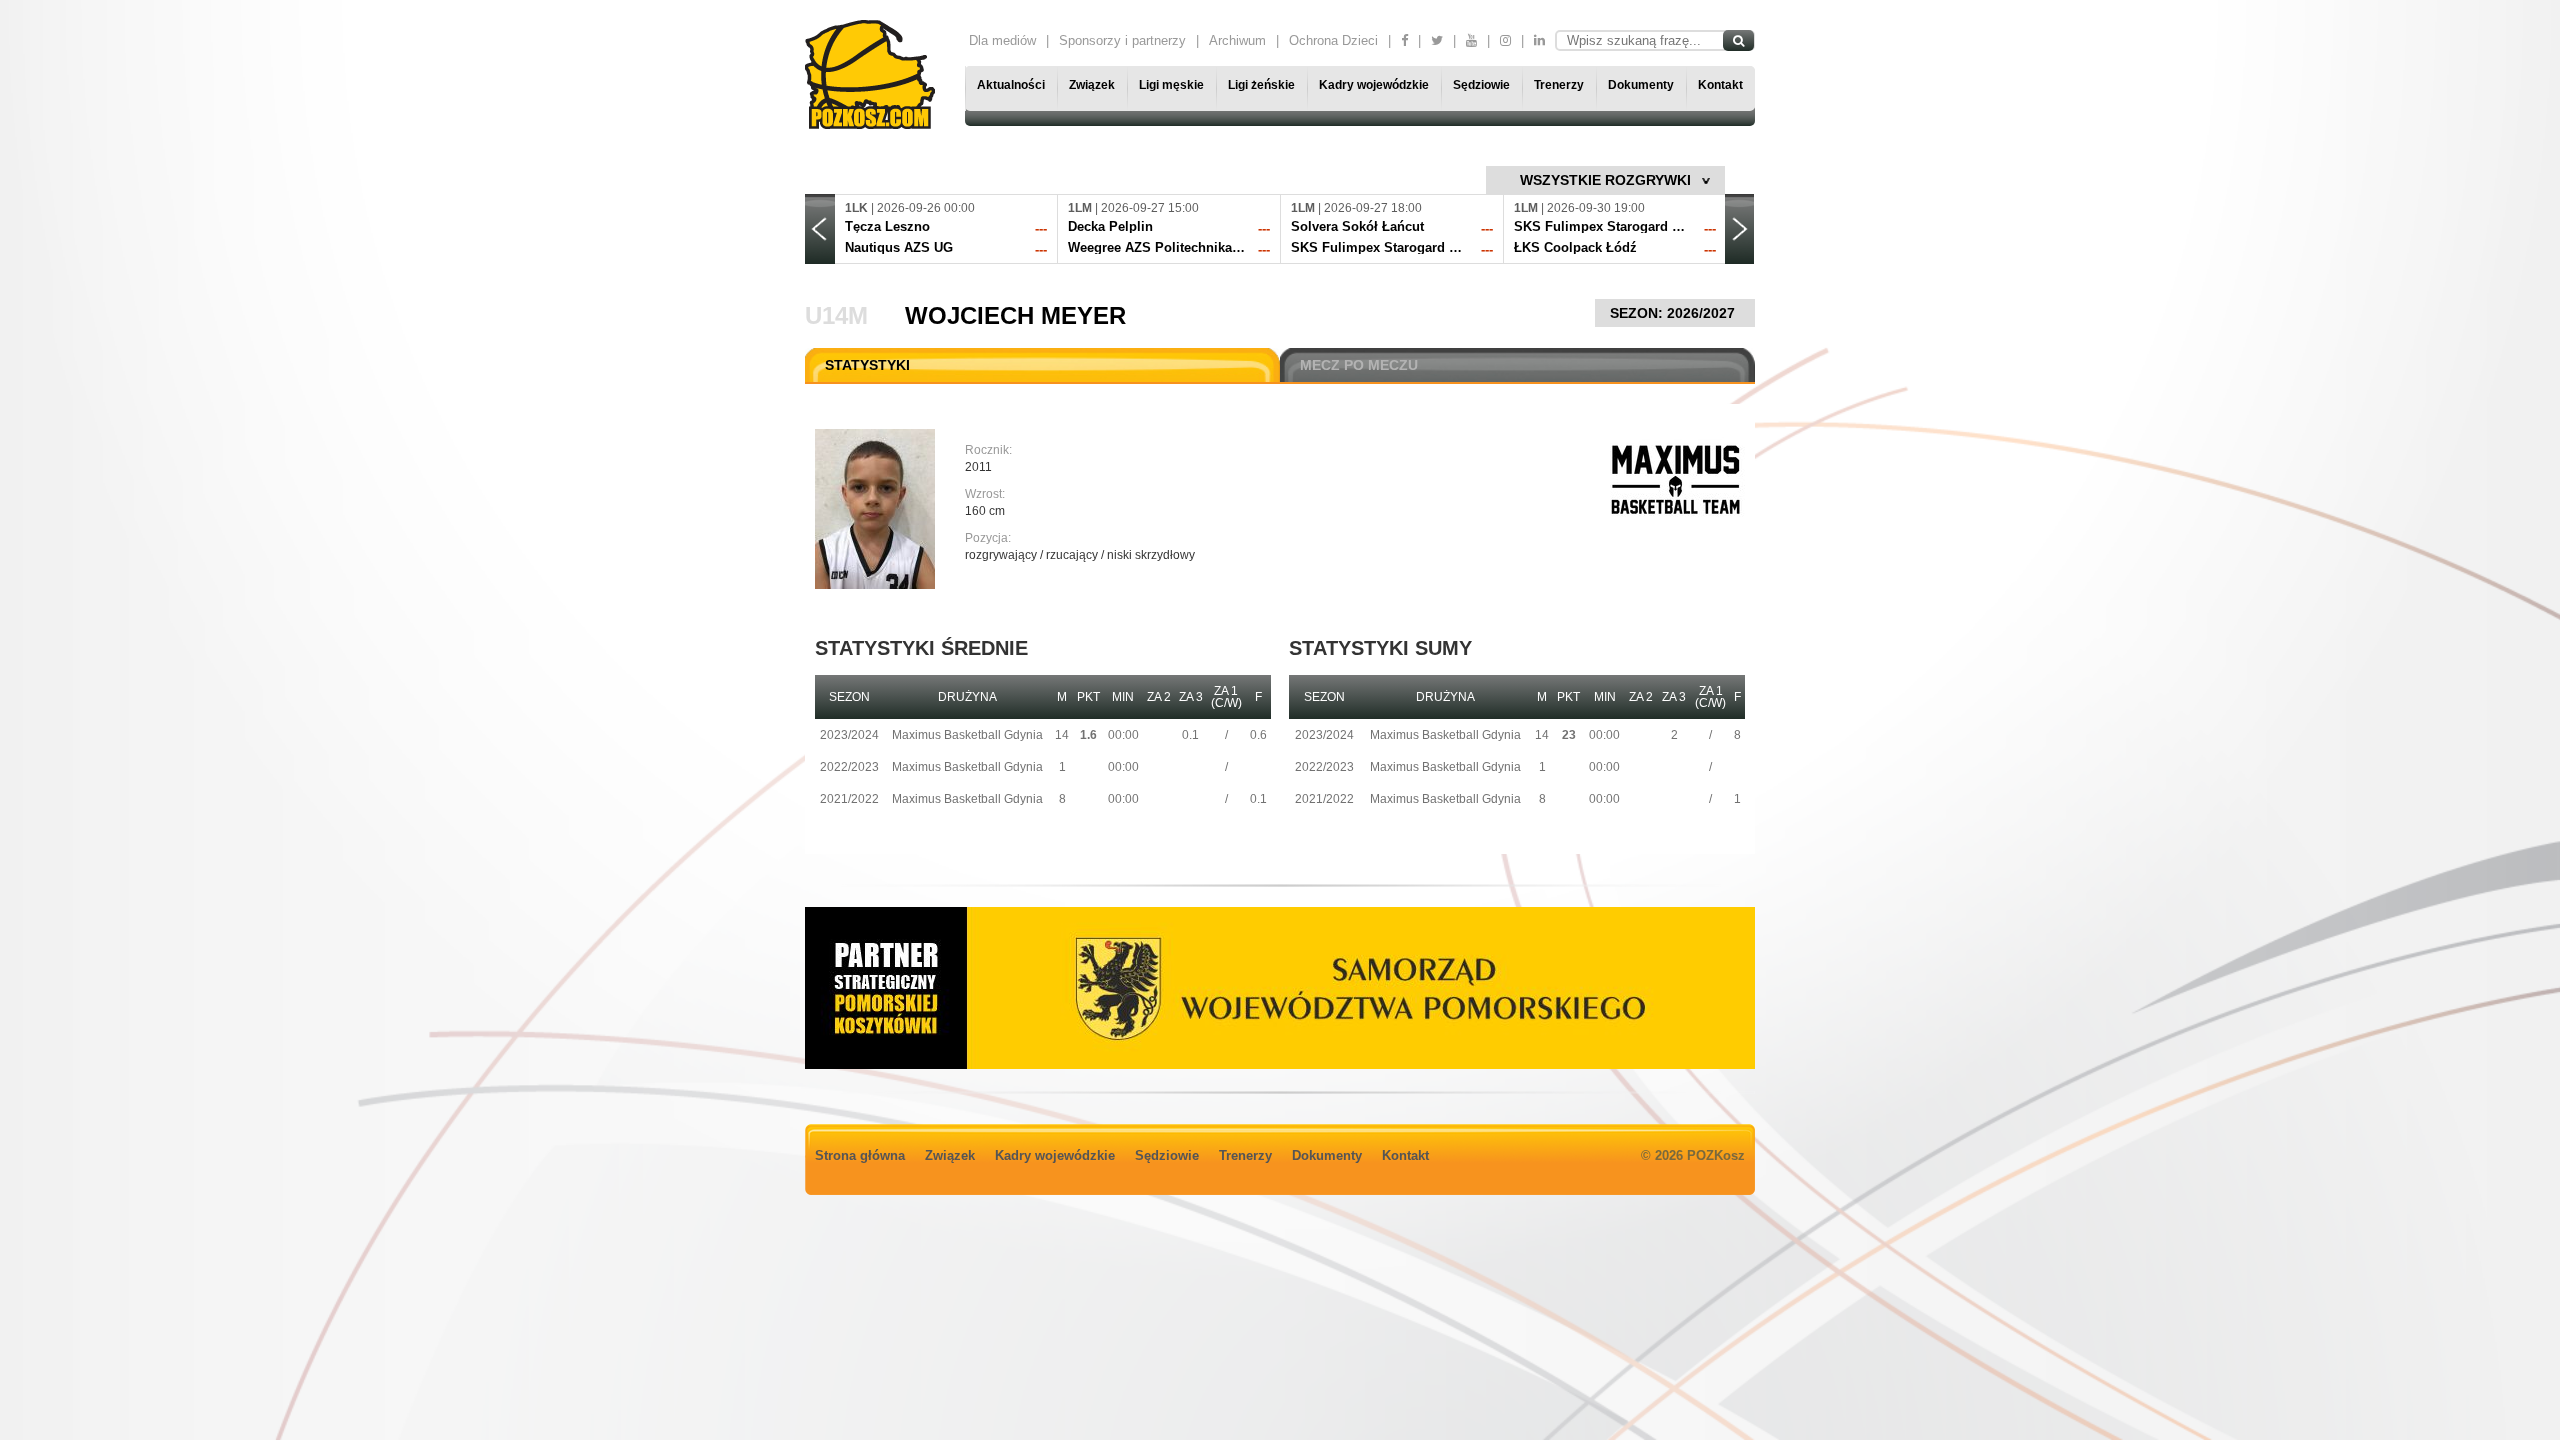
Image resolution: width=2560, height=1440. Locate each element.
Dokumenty (1641, 85)
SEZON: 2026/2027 (1674, 313)
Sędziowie (1481, 85)
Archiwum (1237, 40)
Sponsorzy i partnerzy (1122, 40)
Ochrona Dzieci (1333, 40)
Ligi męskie (1171, 85)
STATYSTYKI (867, 365)
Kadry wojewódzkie (1374, 85)
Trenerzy (1559, 85)
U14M (836, 315)
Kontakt (1720, 85)
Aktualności (1011, 85)
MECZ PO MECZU (1359, 365)
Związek (1092, 85)
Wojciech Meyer (1015, 315)
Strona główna (860, 1155)
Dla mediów (1002, 40)
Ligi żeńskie (1261, 85)
